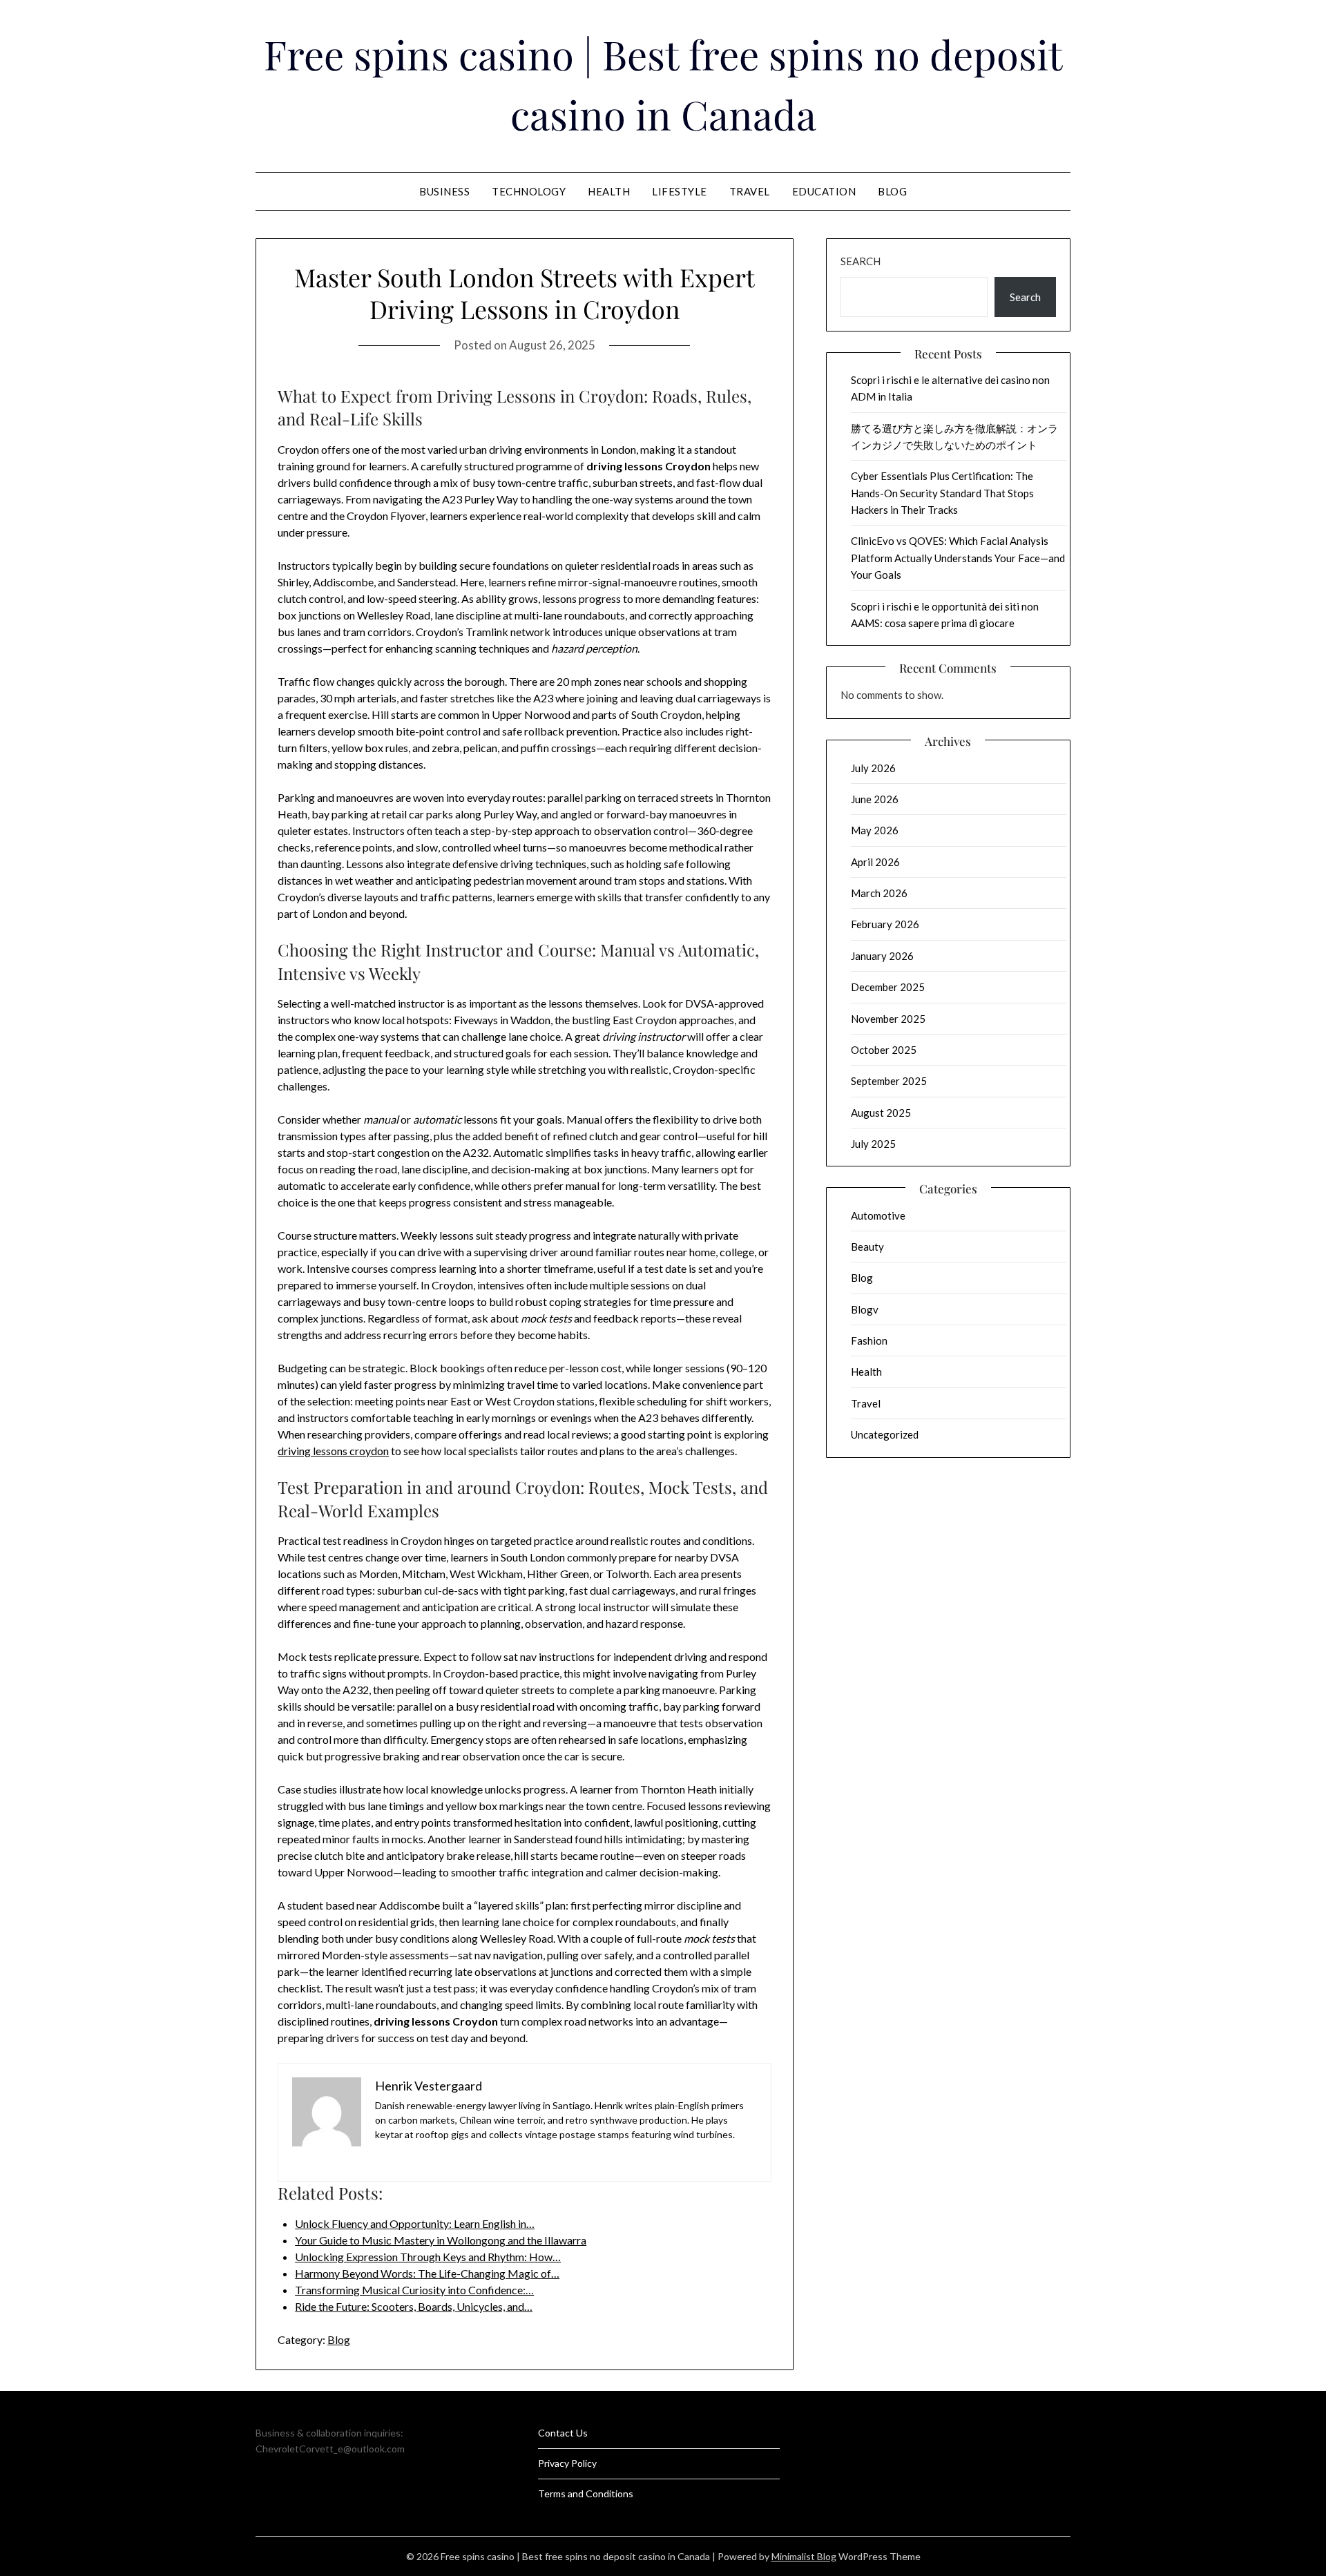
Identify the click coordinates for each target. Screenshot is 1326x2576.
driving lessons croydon (333, 1451)
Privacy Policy (567, 2463)
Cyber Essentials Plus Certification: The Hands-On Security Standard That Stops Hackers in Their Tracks (942, 493)
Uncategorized (885, 1434)
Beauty (867, 1247)
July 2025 (873, 1144)
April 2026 (875, 862)
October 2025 (884, 1050)
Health (609, 191)
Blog (892, 191)
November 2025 (888, 1019)
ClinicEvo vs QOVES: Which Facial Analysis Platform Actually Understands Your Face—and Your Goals (958, 558)
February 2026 (885, 924)
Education (824, 191)
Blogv (865, 1309)
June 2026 (875, 799)
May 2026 (875, 830)
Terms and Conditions (586, 2493)
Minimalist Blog (804, 2556)
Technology (529, 191)
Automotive (878, 1215)
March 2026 (879, 893)
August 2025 (881, 1113)
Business (444, 191)
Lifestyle (680, 191)
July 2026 (873, 768)
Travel (750, 191)
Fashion (869, 1340)
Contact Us (563, 2433)
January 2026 (882, 956)
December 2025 (888, 987)
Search (861, 261)
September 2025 (889, 1081)
